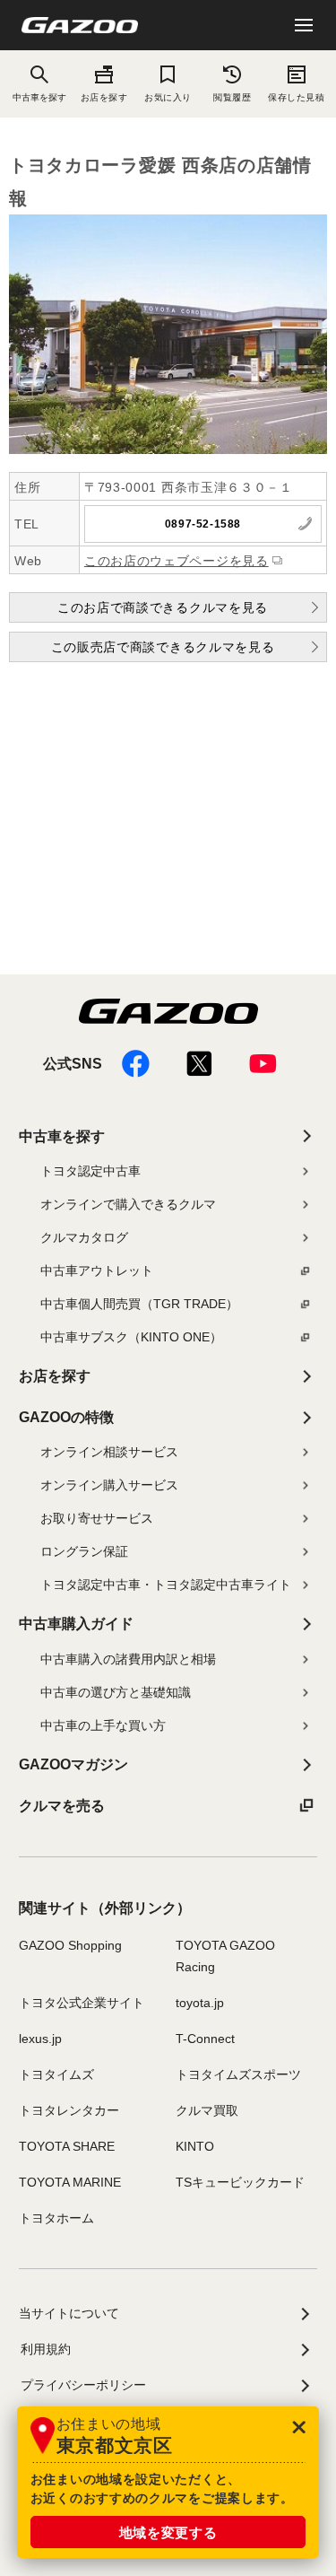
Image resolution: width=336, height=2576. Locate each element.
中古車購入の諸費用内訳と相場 (128, 1659)
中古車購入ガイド (76, 1624)
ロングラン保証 (84, 1551)
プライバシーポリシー (83, 2385)
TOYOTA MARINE (70, 2182)
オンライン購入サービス (109, 1485)
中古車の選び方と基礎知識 (116, 1692)
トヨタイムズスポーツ (238, 2074)
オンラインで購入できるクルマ (128, 1204)
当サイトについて (69, 2313)
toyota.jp (200, 2003)
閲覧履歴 (232, 97)
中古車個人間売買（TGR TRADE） (139, 1304)
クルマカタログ (84, 1237)
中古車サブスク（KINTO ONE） (131, 1337)
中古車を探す (62, 1136)
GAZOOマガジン (73, 1764)
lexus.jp (40, 2039)
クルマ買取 (207, 2110)
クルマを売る (62, 1806)
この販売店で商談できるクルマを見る (163, 647)
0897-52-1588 (203, 524)
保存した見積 (296, 97)
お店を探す (104, 97)
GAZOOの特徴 (66, 1417)
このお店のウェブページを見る (177, 561)
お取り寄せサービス (97, 1518)
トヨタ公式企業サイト (82, 2003)
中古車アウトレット (97, 1271)
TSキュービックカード (240, 2182)
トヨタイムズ (56, 2074)
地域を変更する (168, 2532)
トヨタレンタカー (69, 2110)
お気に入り (168, 97)
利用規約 (46, 2349)
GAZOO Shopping (70, 1945)
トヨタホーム (56, 2218)
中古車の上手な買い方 (103, 1725)
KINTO (195, 2146)
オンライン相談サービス (109, 1452)
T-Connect (205, 2039)
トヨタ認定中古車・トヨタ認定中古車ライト (166, 1585)
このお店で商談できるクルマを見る (163, 607)
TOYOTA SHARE (67, 2146)
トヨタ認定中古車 (90, 1171)
